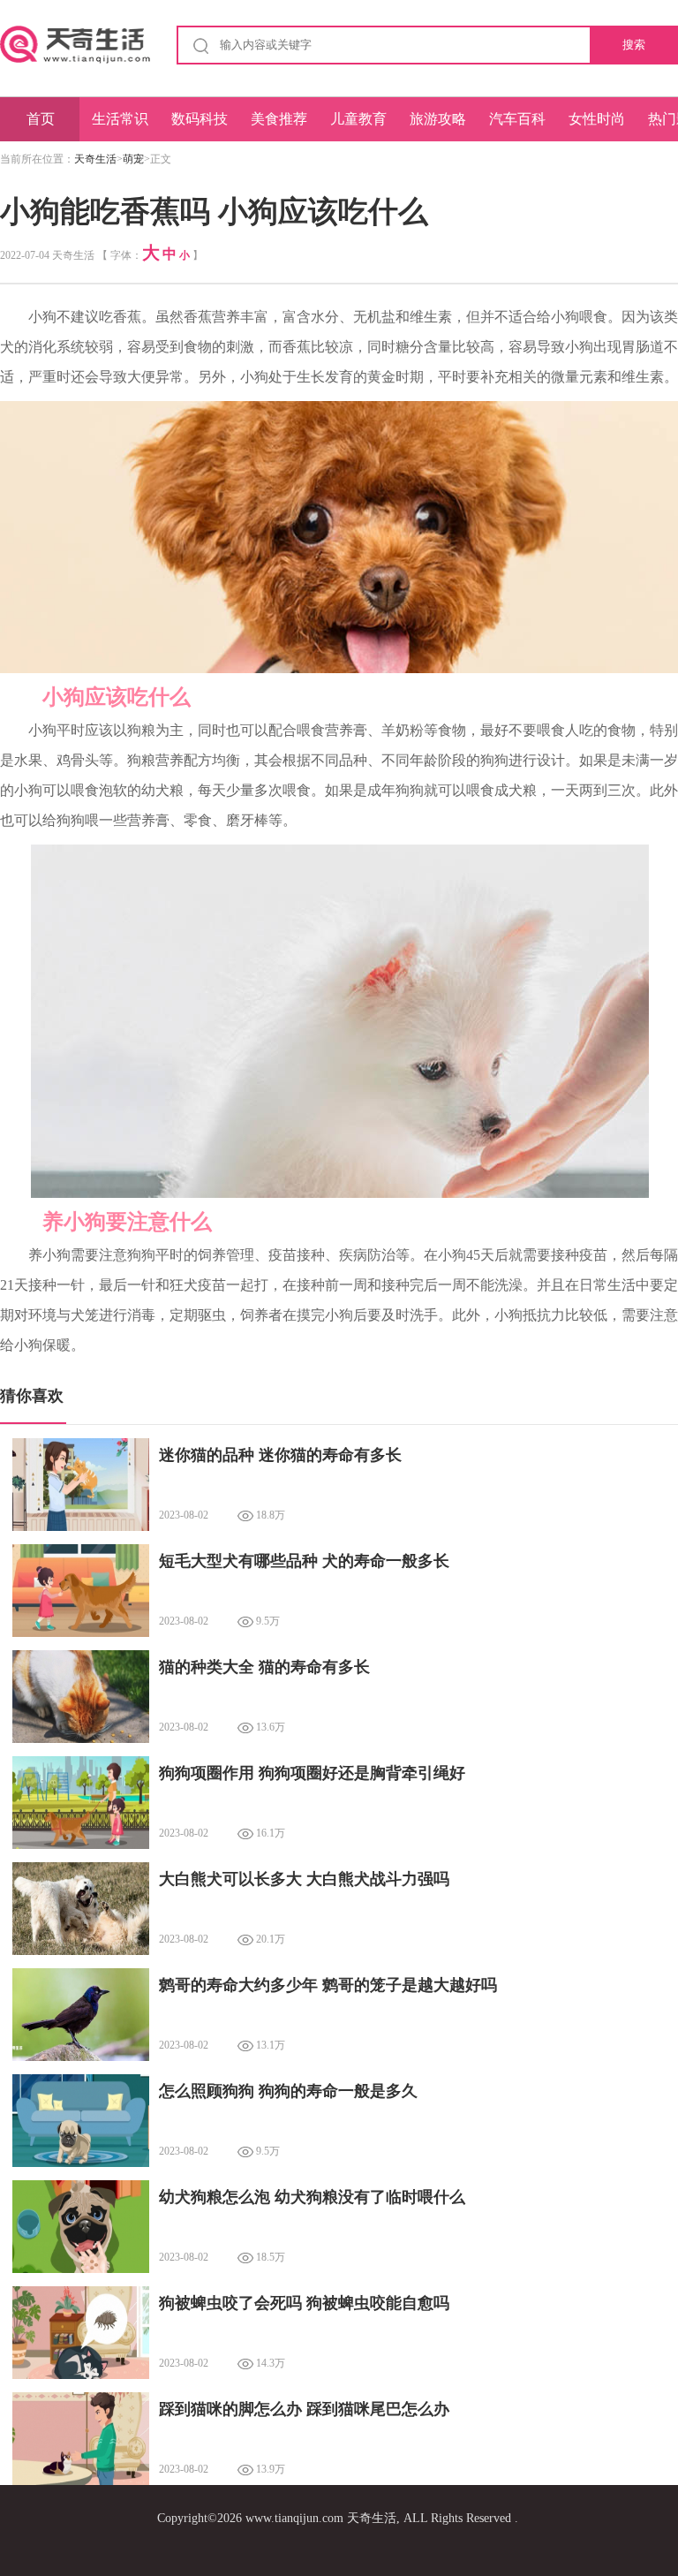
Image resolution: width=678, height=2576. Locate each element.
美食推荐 (279, 119)
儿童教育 (358, 119)
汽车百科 (517, 119)
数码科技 (200, 119)
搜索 (634, 45)
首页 (41, 119)
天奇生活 (95, 159)
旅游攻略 (438, 119)
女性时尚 (597, 119)
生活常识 (120, 119)
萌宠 (133, 159)
